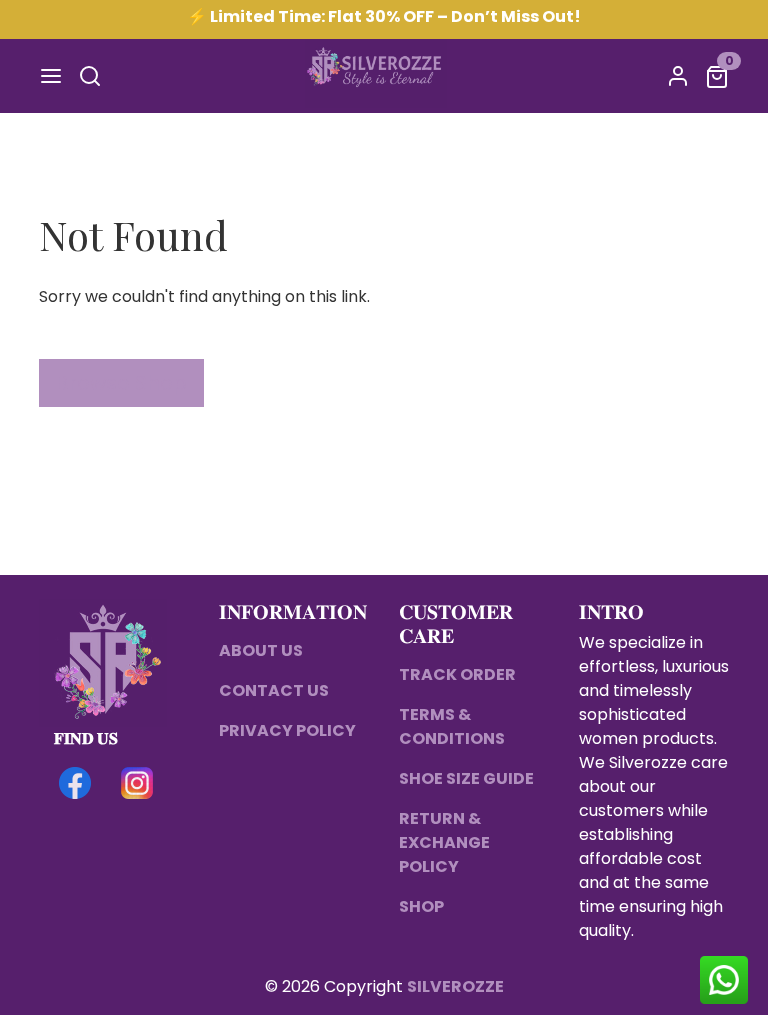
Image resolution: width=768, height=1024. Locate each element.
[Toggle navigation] (51, 76)
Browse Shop (121, 383)
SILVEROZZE (455, 986)
